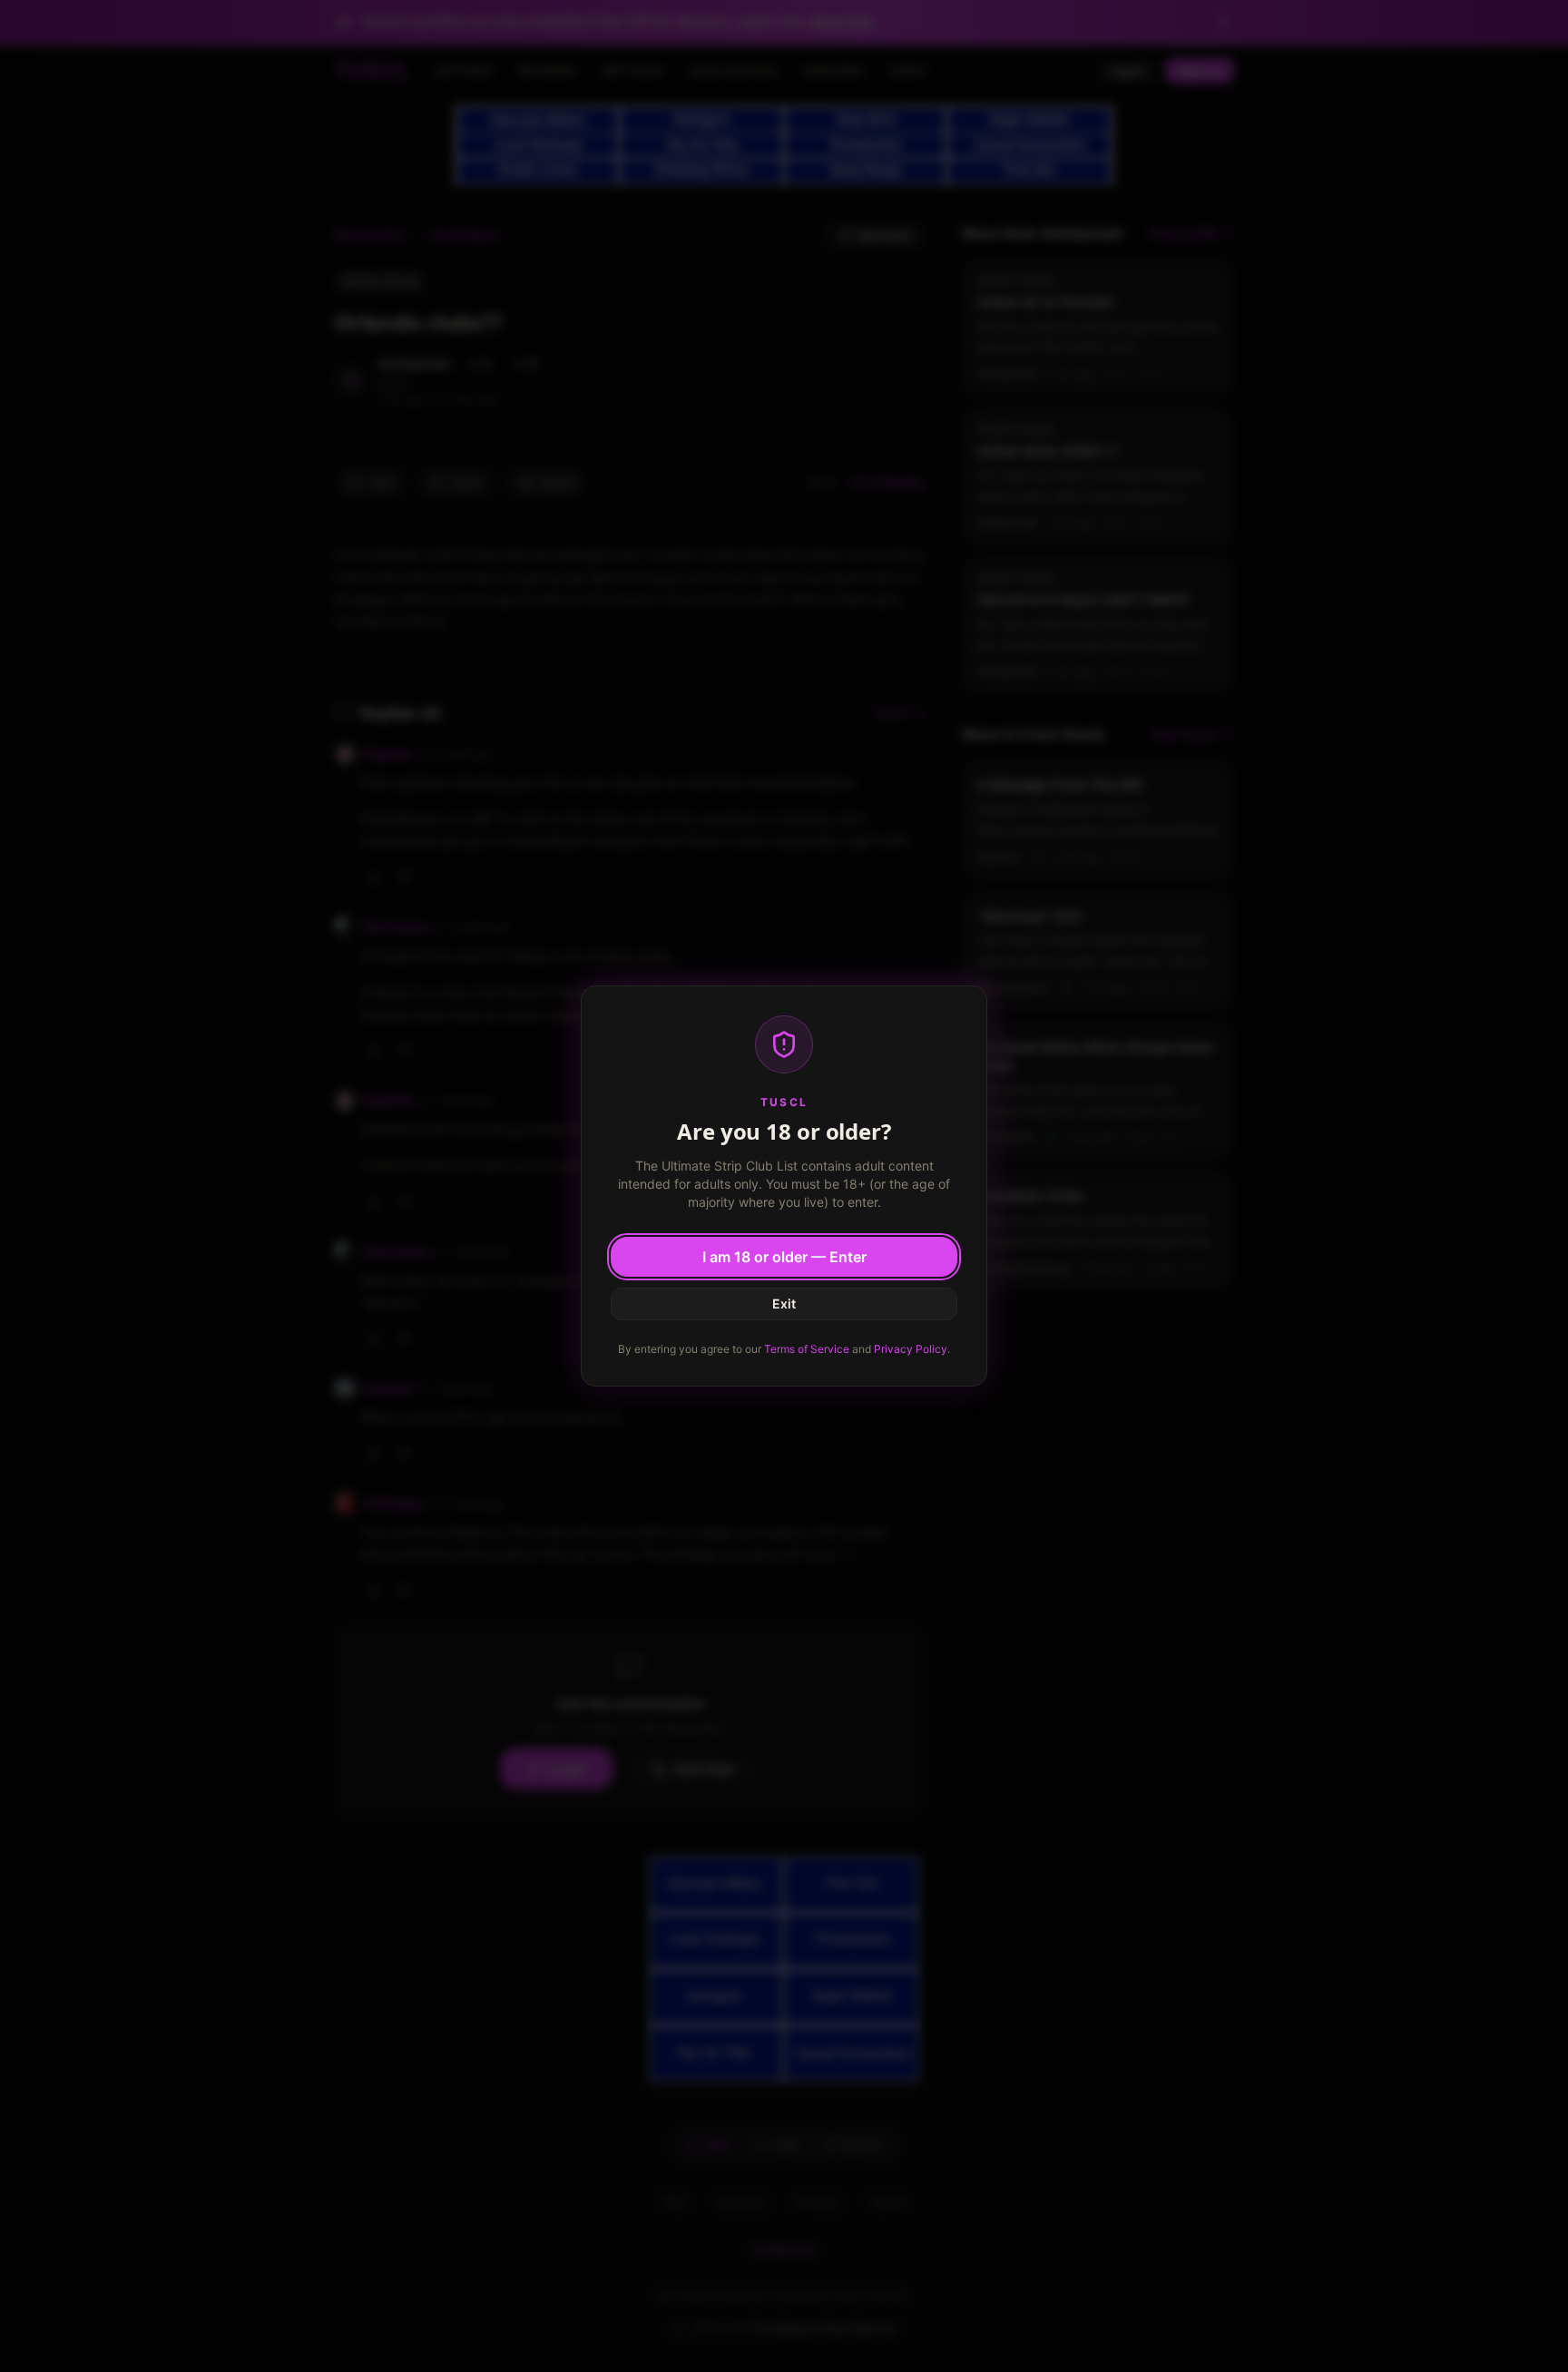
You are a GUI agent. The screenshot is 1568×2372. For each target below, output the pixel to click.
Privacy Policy (911, 1349)
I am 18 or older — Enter (784, 1257)
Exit (784, 1304)
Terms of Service (807, 1349)
